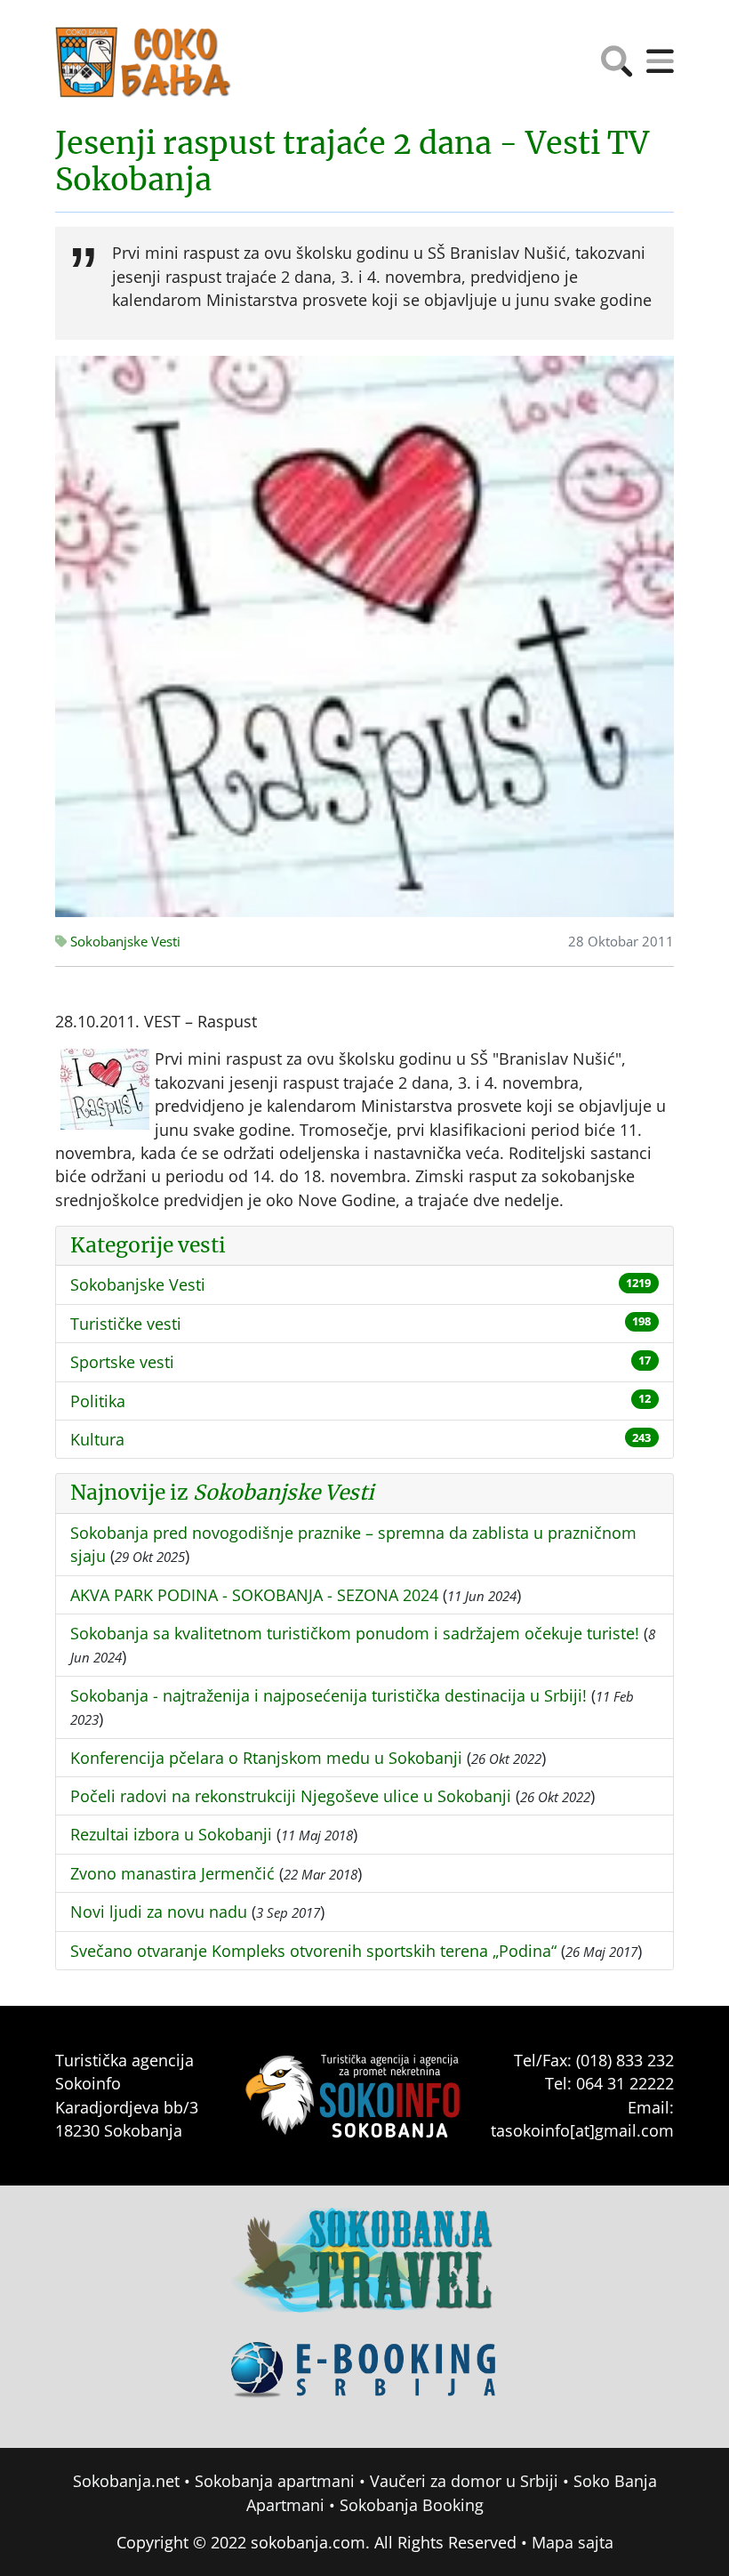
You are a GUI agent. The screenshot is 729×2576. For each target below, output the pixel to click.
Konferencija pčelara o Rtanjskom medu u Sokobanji (266, 1758)
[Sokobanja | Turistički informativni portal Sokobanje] (144, 62)
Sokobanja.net (126, 2481)
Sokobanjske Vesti (124, 942)
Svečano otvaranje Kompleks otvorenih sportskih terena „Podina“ (313, 1951)
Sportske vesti (122, 1362)
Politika (98, 1401)
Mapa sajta (573, 2542)
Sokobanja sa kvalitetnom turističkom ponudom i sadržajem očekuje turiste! (355, 1633)
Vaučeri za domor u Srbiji (464, 2481)
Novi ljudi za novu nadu (159, 1912)
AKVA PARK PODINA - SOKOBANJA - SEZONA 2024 (254, 1595)
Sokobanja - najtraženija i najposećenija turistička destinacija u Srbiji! (328, 1695)
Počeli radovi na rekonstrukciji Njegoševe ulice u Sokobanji (291, 1796)
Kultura (97, 1439)
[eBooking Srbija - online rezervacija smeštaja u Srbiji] (364, 2382)
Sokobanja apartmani (275, 2481)
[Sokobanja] (364, 2272)
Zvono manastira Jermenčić (172, 1873)
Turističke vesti (126, 1324)
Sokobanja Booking (412, 2505)
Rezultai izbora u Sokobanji (171, 1834)
